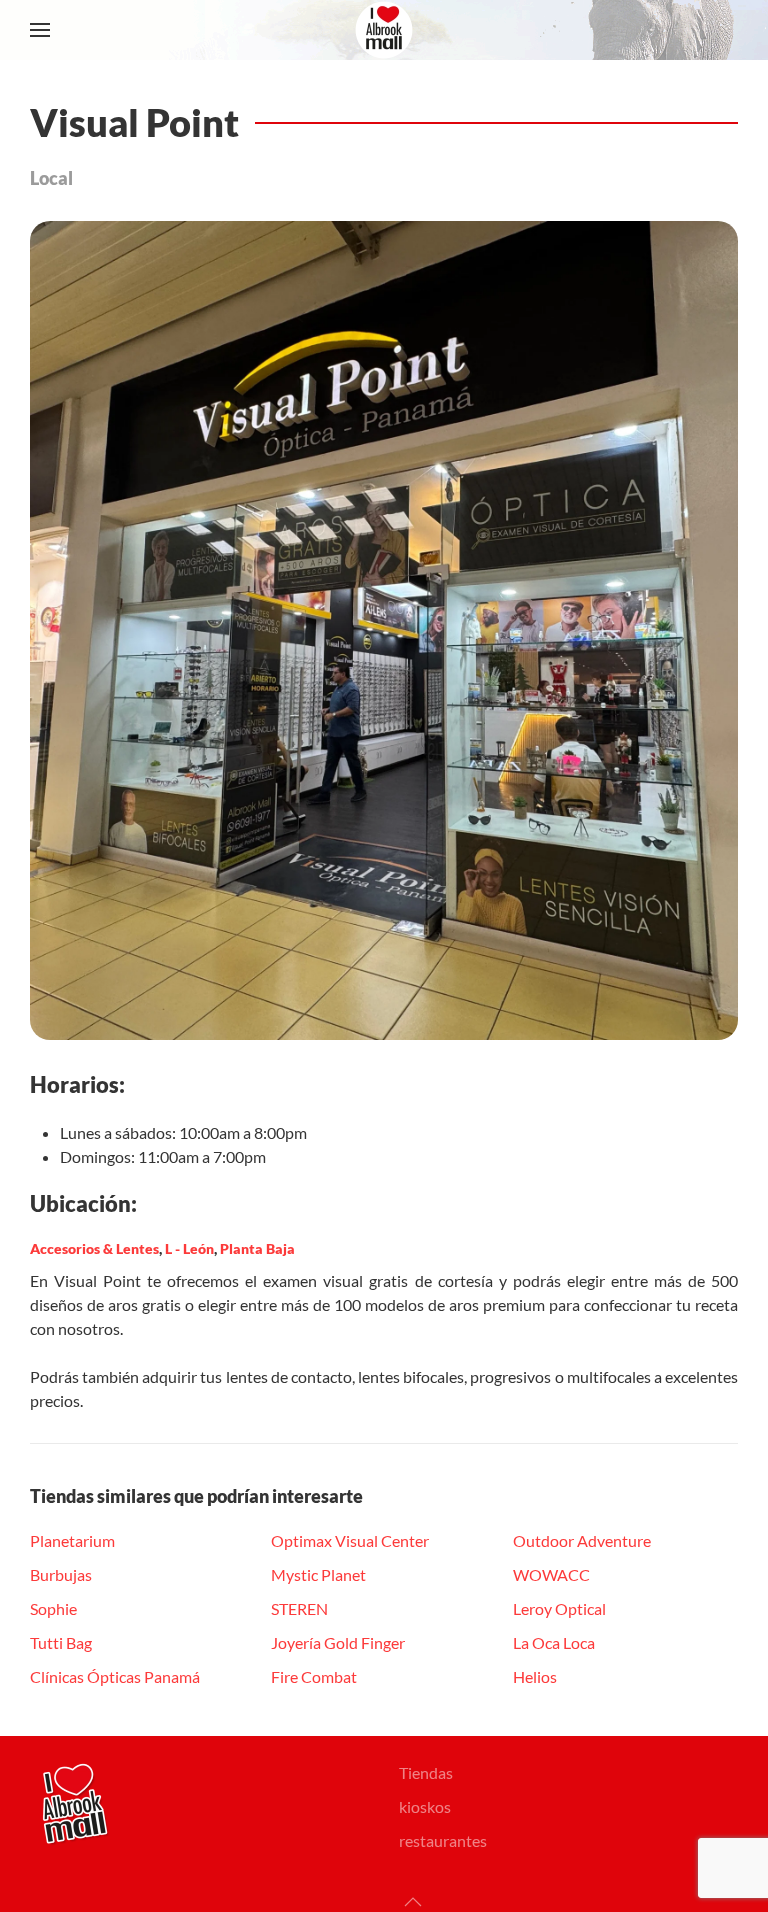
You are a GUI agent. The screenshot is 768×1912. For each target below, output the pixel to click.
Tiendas (426, 1772)
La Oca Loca (554, 1642)
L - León (189, 1248)
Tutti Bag (61, 1642)
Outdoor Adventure (582, 1540)
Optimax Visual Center (350, 1540)
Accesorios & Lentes (94, 1248)
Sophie (53, 1608)
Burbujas (61, 1574)
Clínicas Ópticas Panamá (115, 1676)
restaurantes (443, 1840)
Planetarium (72, 1540)
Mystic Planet (318, 1574)
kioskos (425, 1806)
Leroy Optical (559, 1608)
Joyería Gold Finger (338, 1642)
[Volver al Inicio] (384, 30)
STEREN (299, 1608)
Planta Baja (257, 1248)
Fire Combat (314, 1676)
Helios (535, 1676)
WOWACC (551, 1574)
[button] (40, 30)
